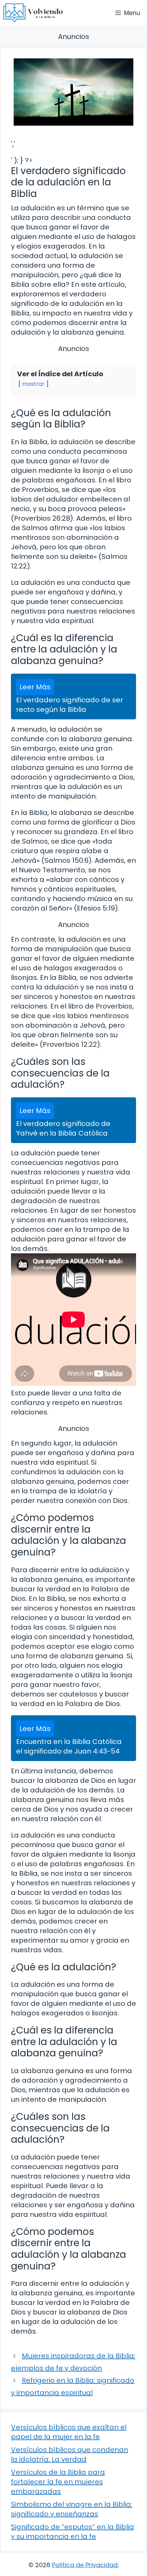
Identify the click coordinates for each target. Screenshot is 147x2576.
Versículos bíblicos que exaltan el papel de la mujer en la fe (69, 2432)
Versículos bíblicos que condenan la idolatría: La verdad (70, 2454)
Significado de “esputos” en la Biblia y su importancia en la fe (72, 2532)
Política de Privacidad (85, 2565)
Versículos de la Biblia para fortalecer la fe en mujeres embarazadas (58, 2482)
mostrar (33, 384)
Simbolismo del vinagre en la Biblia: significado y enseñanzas (72, 2509)
